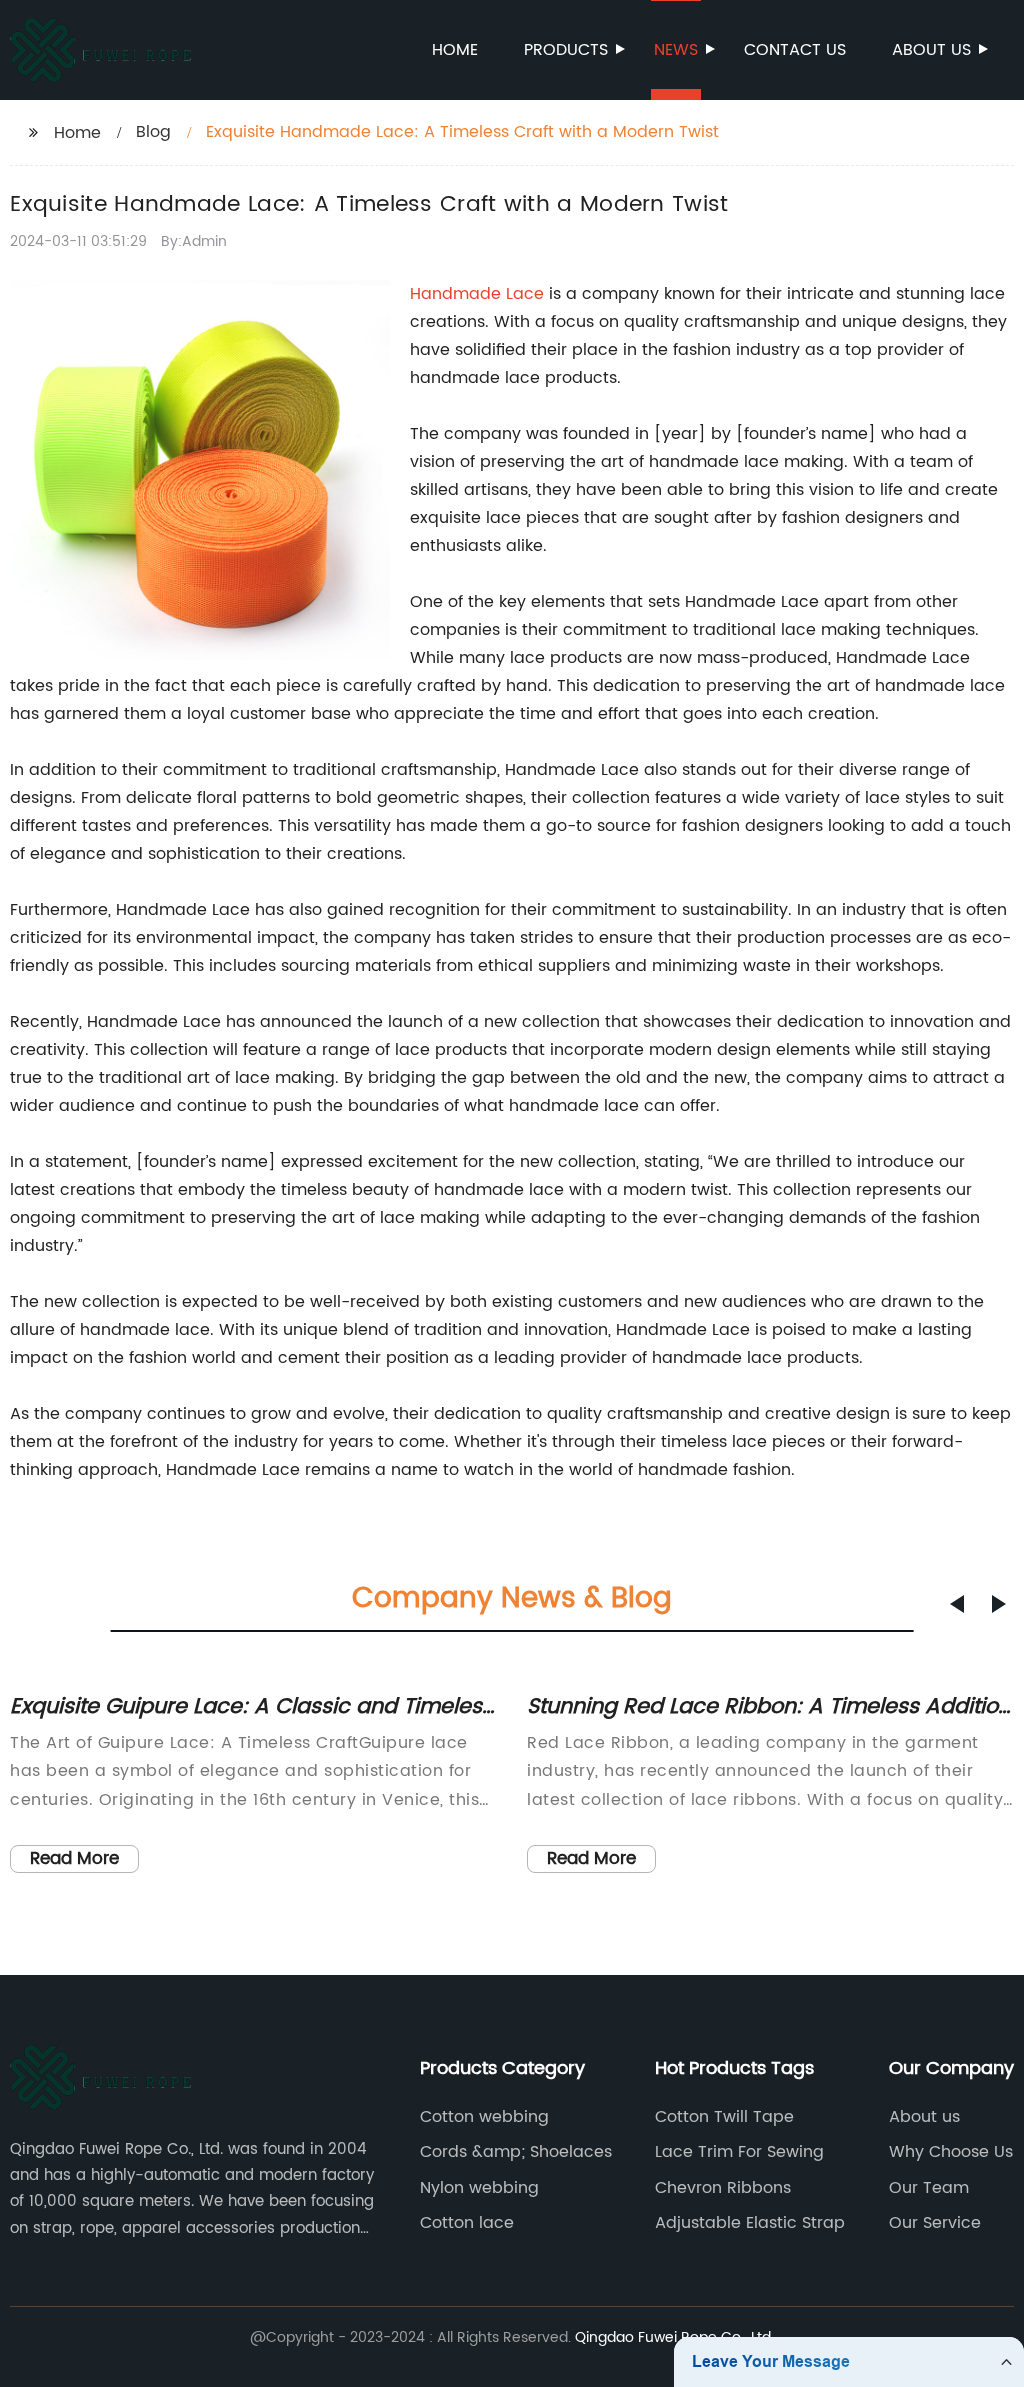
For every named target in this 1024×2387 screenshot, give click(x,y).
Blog (153, 132)
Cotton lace (467, 2223)
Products (566, 50)
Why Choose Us (951, 2152)
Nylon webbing (479, 2188)
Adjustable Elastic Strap (750, 2223)
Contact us (795, 50)
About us (931, 50)
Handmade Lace (477, 294)
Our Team (929, 2188)
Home (455, 50)
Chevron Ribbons (723, 2188)
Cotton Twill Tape (724, 2117)
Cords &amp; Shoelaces (516, 2152)
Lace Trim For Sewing (739, 2152)
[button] (957, 1604)
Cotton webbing (484, 2117)
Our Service (935, 2223)
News (676, 50)
